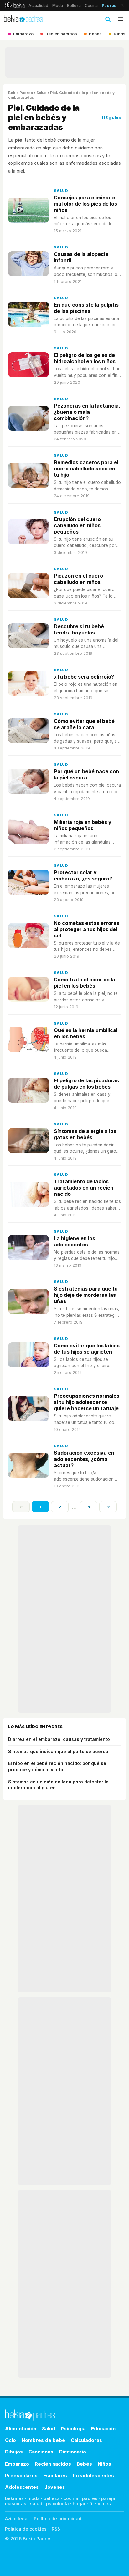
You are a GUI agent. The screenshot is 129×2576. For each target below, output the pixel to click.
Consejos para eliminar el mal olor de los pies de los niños (85, 204)
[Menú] (121, 19)
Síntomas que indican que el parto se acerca (58, 1751)
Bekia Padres (21, 93)
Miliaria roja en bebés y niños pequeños (83, 825)
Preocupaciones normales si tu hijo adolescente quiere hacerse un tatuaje (87, 1402)
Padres (109, 5)
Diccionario (73, 2452)
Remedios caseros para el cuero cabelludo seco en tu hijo (86, 469)
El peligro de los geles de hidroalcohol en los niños (85, 358)
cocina (71, 2498)
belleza (52, 2498)
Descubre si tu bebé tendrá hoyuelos (79, 629)
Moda (58, 5)
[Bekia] (15, 5)
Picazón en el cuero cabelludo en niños (78, 579)
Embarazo (17, 2464)
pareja (108, 2498)
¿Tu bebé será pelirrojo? (84, 677)
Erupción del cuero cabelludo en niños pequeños (77, 525)
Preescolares (21, 2476)
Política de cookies (26, 2529)
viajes (104, 2504)
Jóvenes (55, 2487)
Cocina (91, 5)
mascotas (16, 2504)
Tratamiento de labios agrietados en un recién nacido (84, 1188)
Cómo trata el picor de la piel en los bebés (85, 983)
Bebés (84, 2464)
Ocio (10, 2440)
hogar (79, 2504)
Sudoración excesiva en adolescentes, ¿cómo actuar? (84, 1459)
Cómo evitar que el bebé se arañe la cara (84, 724)
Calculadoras (86, 2440)
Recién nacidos (53, 2464)
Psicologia (73, 2429)
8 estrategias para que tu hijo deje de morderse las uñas (86, 1295)
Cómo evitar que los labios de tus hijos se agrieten (87, 1349)
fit (92, 2504)
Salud (41, 93)
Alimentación (21, 2429)
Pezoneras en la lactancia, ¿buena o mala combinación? (87, 412)
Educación (103, 2429)
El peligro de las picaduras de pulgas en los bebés (86, 1084)
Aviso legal (17, 2519)
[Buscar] (108, 19)
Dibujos (14, 2452)
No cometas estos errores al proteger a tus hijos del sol (87, 929)
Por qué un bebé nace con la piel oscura (86, 774)
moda (34, 2498)
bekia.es (14, 2498)
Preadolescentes (93, 2476)
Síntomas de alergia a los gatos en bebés (85, 1134)
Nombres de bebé (43, 2440)
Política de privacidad (58, 2519)
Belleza (74, 5)
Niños (104, 2464)
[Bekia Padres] (23, 19)
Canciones (41, 2452)
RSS (56, 2529)
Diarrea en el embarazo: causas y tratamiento (59, 1739)
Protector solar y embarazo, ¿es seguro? (83, 875)
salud (36, 2504)
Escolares (55, 2476)
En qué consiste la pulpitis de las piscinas (86, 308)
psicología (57, 2504)
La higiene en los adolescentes (75, 1241)
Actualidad (38, 5)
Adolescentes (22, 2487)
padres (90, 2498)
